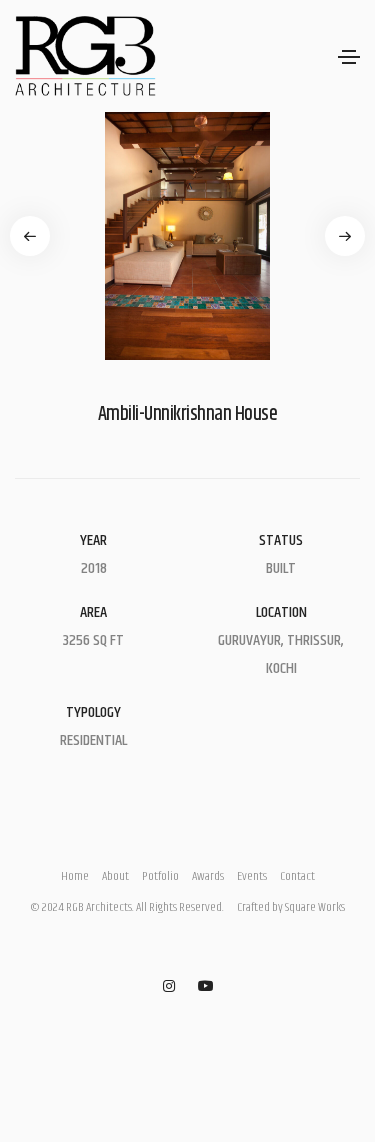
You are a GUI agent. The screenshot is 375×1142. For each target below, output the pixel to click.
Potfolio (160, 876)
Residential (93, 740)
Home (75, 876)
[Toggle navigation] (349, 57)
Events (252, 876)
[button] (30, 236)
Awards (208, 876)
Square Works (315, 907)
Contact (297, 876)
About (115, 876)
